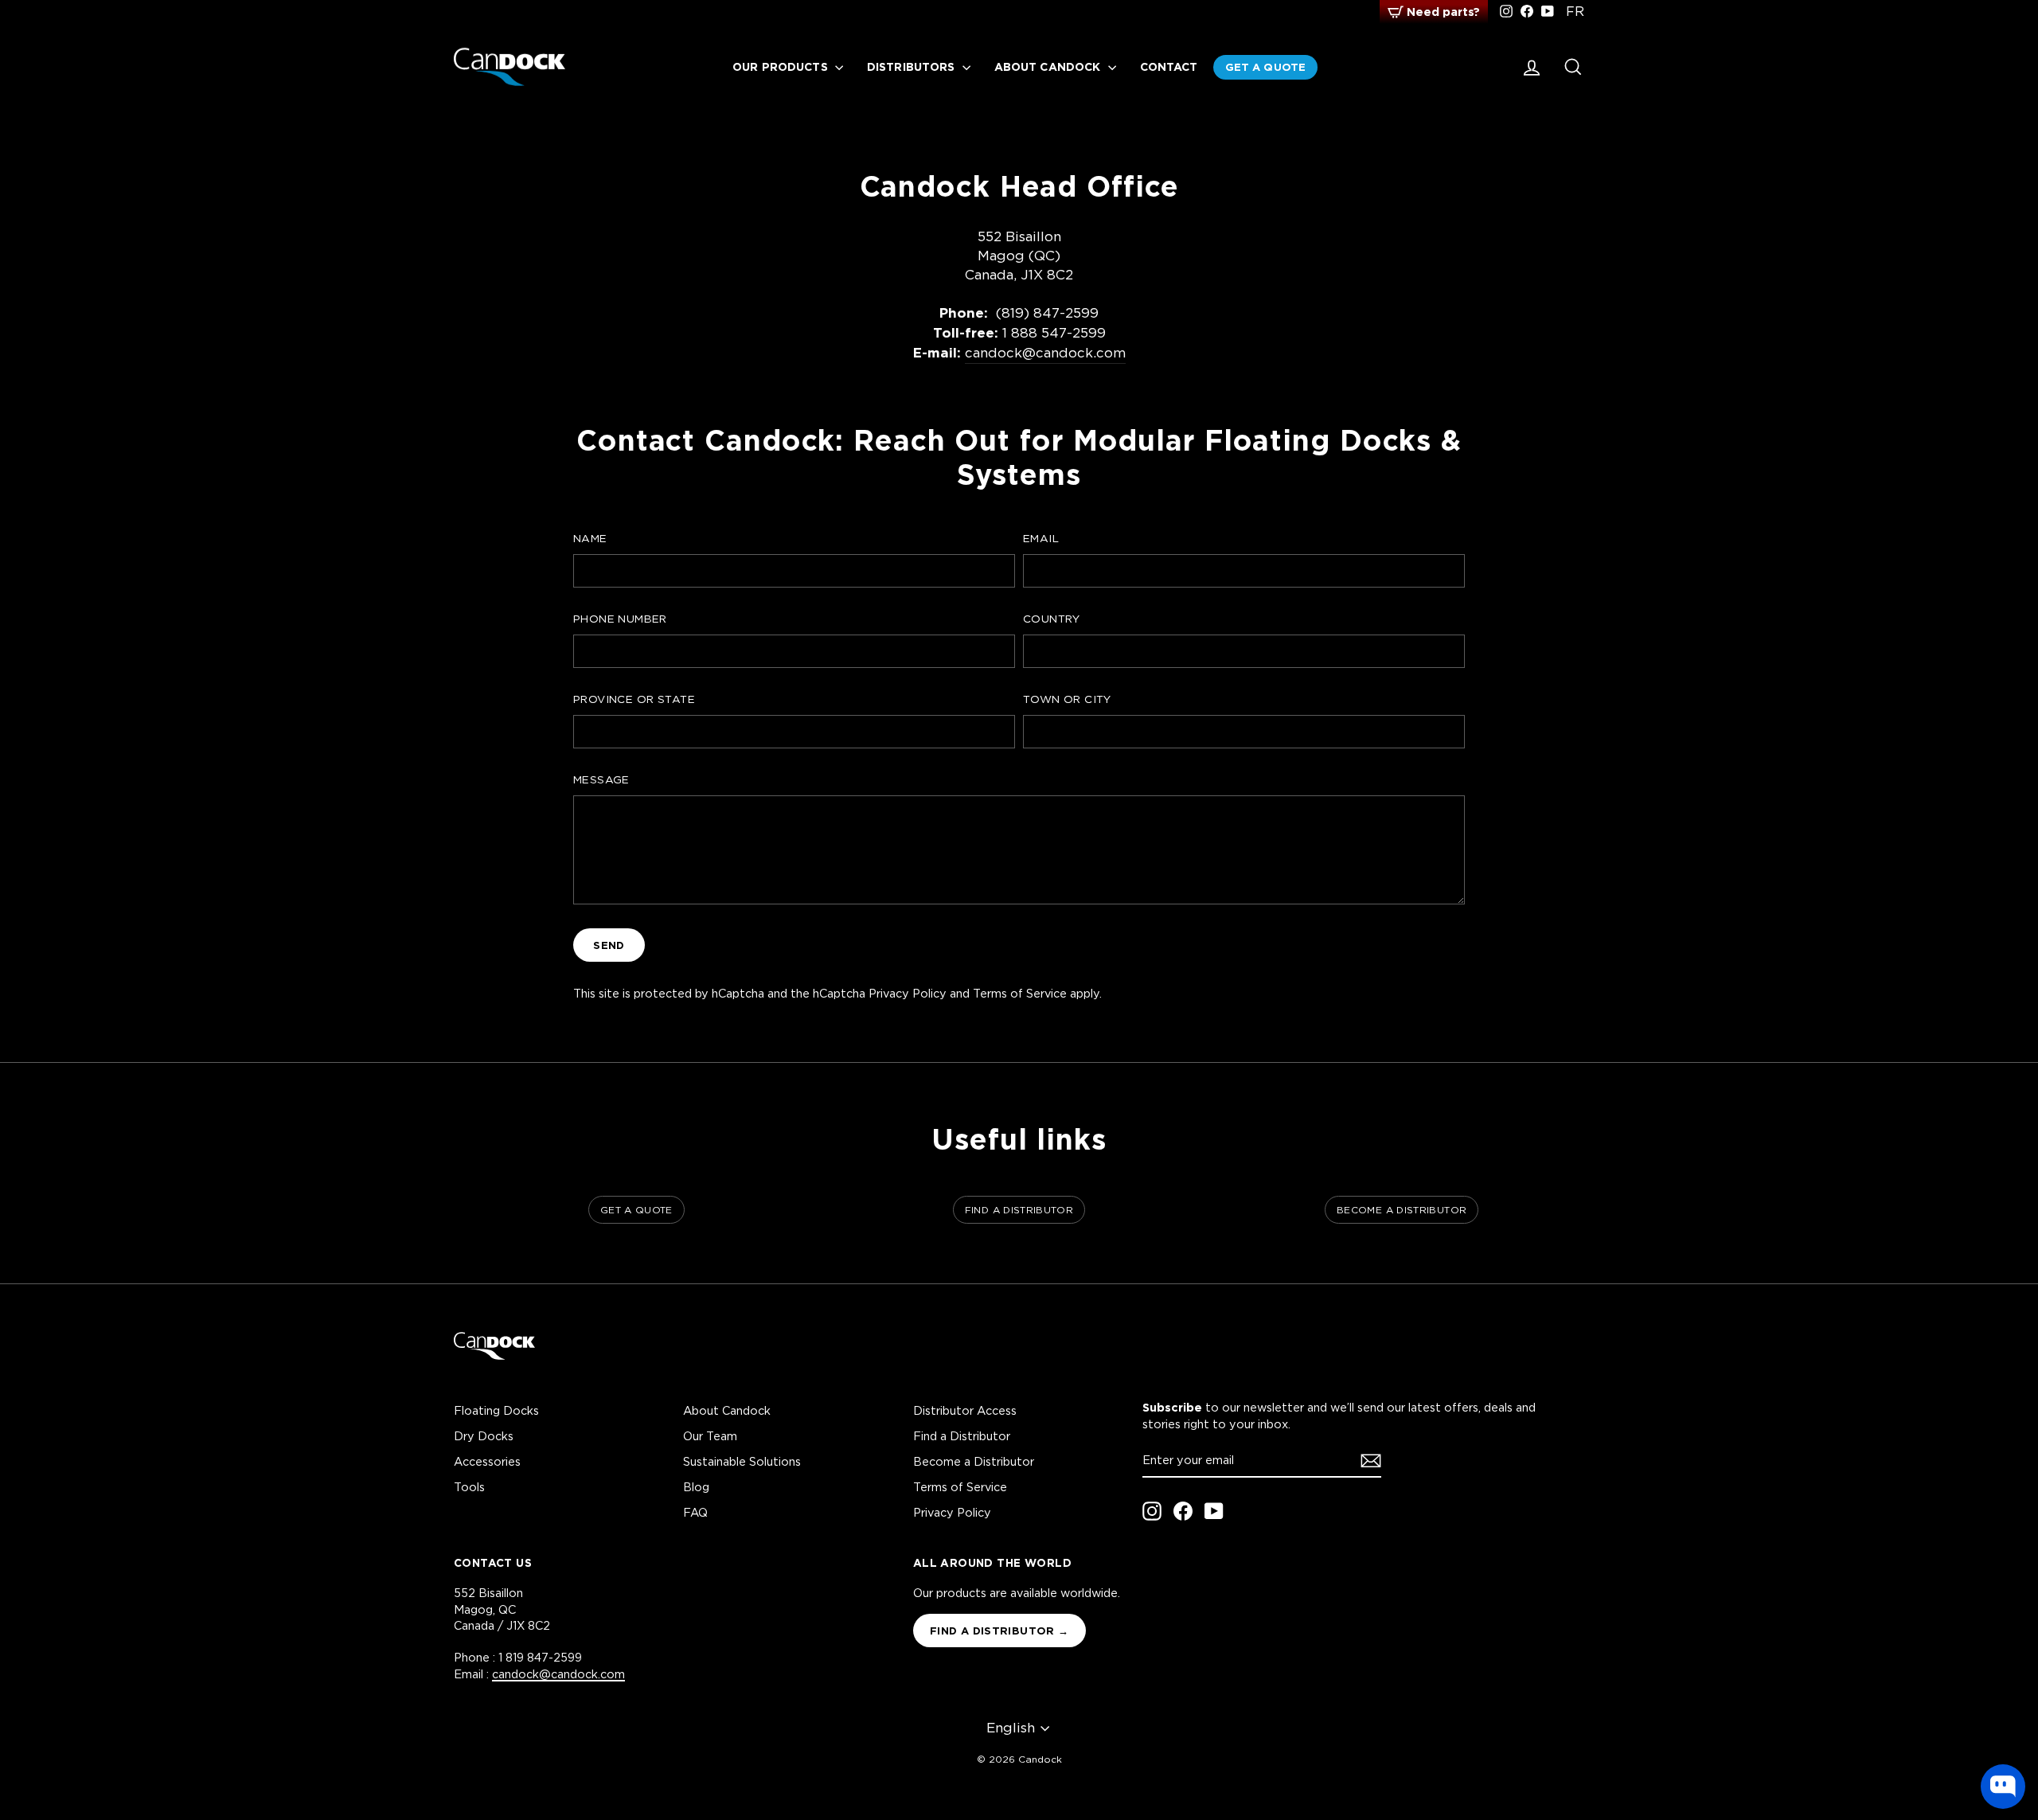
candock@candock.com (1045, 353)
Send (609, 945)
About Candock (1049, 66)
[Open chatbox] (2003, 1787)
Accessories (487, 1461)
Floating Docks (496, 1410)
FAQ (695, 1512)
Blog (696, 1487)
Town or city (1067, 699)
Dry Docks (484, 1436)
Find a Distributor (962, 1436)
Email (1041, 538)
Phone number (620, 619)
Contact (1169, 66)
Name (590, 538)
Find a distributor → (999, 1631)
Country (1052, 619)
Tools (469, 1487)
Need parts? (1443, 12)
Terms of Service (1020, 993)
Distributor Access (965, 1410)
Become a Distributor (974, 1461)
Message (601, 779)
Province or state (634, 699)
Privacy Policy (908, 993)
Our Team (710, 1436)
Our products (782, 66)
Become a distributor (1402, 1210)
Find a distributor (1019, 1210)
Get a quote (1265, 67)
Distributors (913, 66)
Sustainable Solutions (742, 1461)
